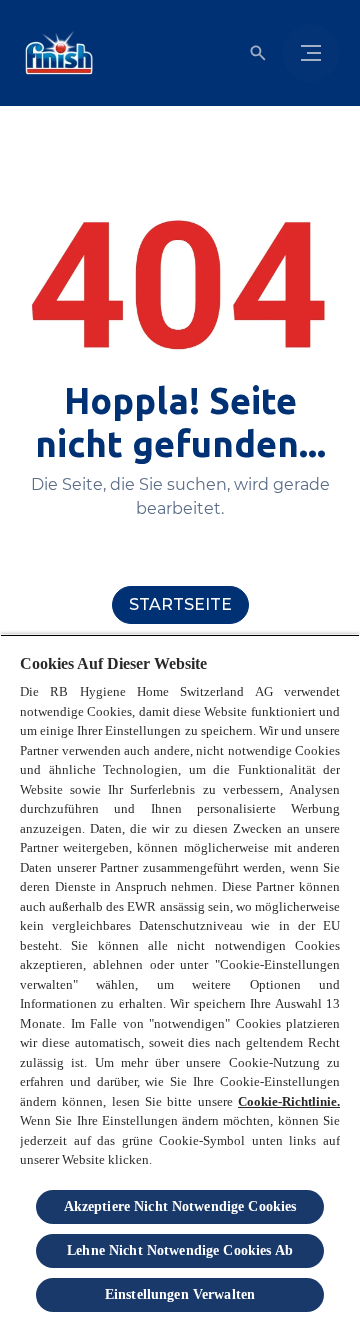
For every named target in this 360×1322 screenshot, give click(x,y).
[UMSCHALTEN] (311, 53)
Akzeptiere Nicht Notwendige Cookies (180, 1206)
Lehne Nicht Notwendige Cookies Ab (180, 1250)
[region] (180, 978)
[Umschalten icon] (258, 53)
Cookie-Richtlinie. (289, 1101)
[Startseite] (55, 53)
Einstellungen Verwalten (180, 1294)
